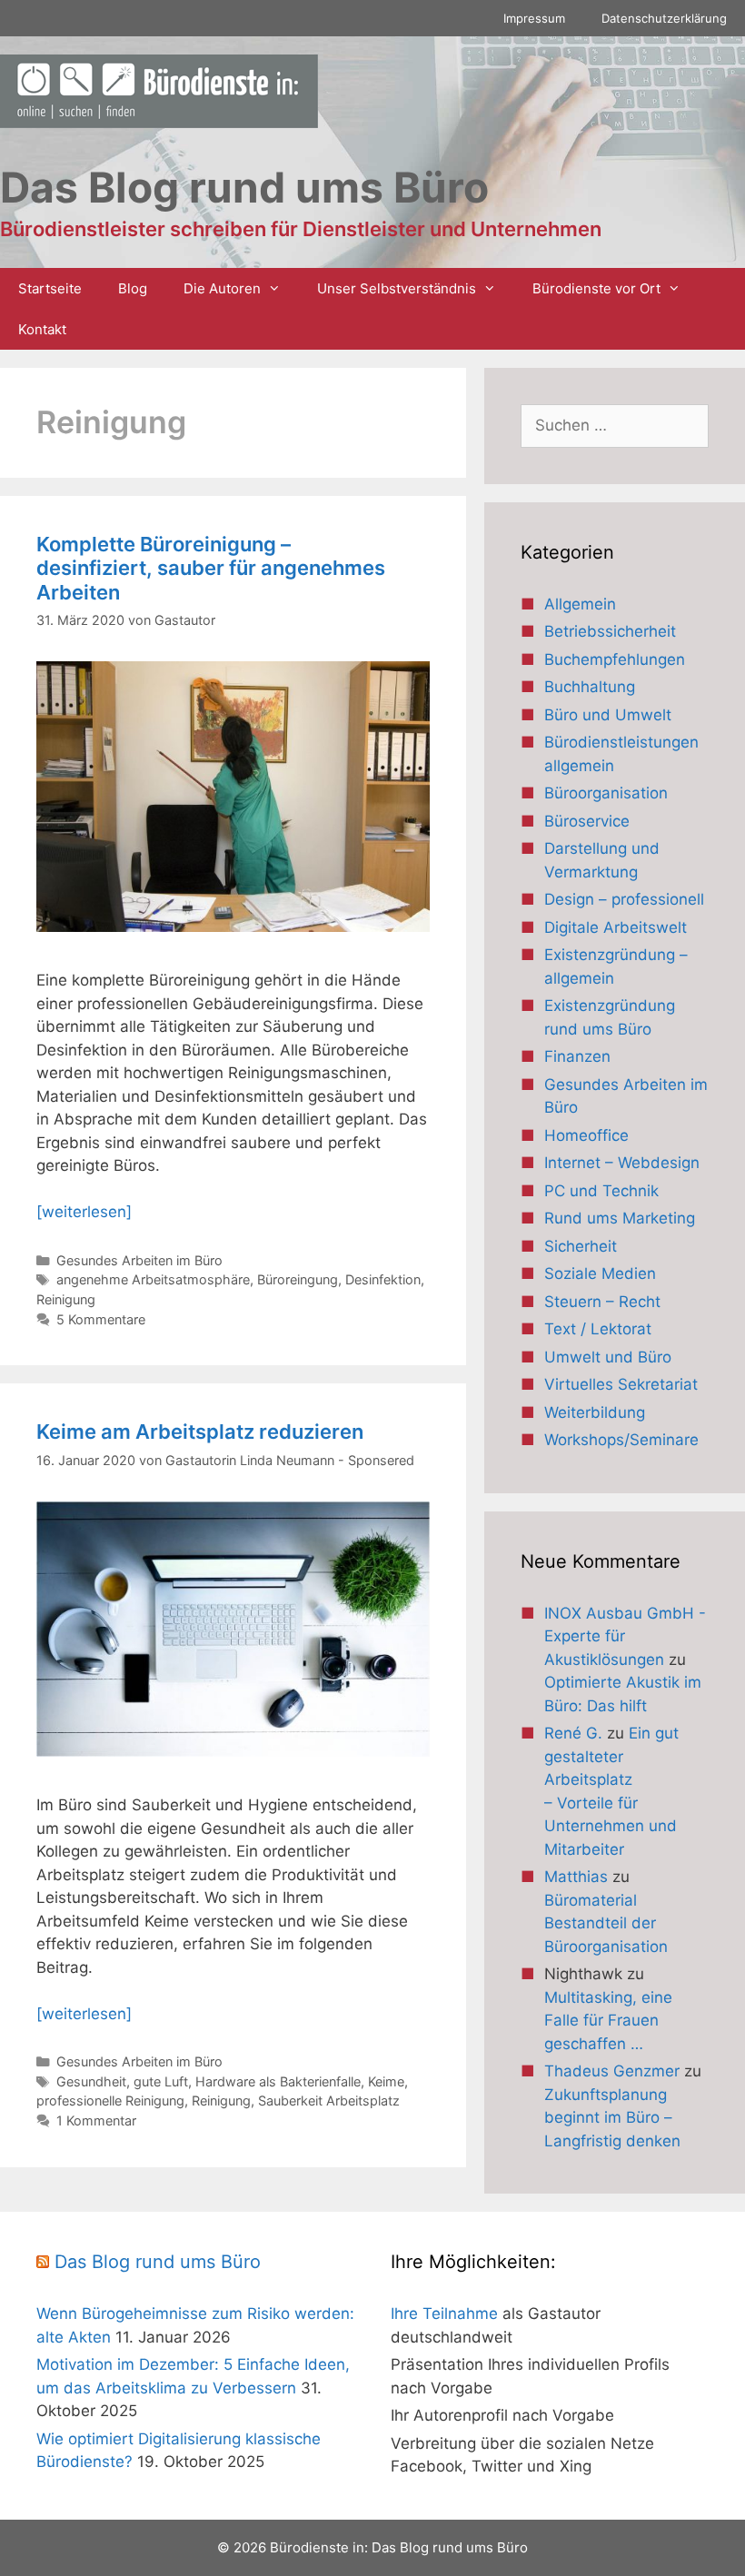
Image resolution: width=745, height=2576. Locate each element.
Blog (133, 288)
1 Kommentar (96, 2120)
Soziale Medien (600, 1273)
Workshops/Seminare (621, 1440)
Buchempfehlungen (615, 659)
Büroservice (587, 821)
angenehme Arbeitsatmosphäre (153, 1279)
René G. (573, 1733)
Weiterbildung (595, 1412)
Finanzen (577, 1056)
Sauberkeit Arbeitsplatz (329, 2100)
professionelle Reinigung (110, 2100)
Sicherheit (581, 1246)
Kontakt (42, 329)
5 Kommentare (101, 1319)
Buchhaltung (590, 687)
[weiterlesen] (84, 1212)
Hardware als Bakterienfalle (278, 2081)
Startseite (50, 288)
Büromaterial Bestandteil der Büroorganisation (606, 1923)
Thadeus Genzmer (612, 2071)
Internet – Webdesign (622, 1163)
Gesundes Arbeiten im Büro (139, 1260)
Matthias (576, 1877)
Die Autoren (222, 288)
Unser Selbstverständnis (397, 288)
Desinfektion (383, 1279)
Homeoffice (586, 1135)
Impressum (534, 18)
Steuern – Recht (602, 1302)
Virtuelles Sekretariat (621, 1384)
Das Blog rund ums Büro (158, 2262)
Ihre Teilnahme (444, 2313)
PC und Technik (601, 1191)
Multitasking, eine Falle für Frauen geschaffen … (608, 2021)
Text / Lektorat (598, 1329)
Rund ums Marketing (620, 1218)
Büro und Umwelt (608, 715)
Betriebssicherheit (610, 631)
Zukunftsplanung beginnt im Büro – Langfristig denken (612, 2118)
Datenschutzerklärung (664, 18)
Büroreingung (298, 1279)
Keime (386, 2081)
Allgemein (580, 604)
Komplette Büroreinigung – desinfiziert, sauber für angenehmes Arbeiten (211, 568)
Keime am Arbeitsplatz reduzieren (200, 1432)
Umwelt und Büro (608, 1357)
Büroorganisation (606, 793)
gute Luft (161, 2081)
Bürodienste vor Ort (596, 288)
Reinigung (66, 1299)
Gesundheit (91, 2081)
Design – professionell (624, 899)
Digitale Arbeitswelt (616, 927)
